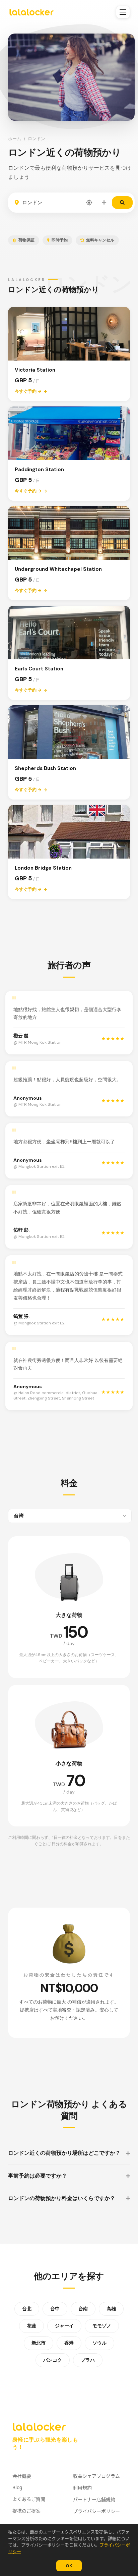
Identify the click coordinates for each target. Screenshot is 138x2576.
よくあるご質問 (29, 2499)
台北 (27, 2309)
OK (69, 2566)
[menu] (123, 12)
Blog (17, 2487)
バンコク (53, 2360)
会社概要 (22, 2476)
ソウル (99, 2343)
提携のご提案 (26, 2511)
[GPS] (89, 203)
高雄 (111, 2309)
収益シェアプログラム (96, 2476)
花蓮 (31, 2326)
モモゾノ (102, 2326)
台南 (83, 2309)
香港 (69, 2343)
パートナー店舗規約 (94, 2499)
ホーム (15, 139)
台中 (55, 2309)
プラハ (88, 2360)
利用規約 (82, 2488)
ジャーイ (64, 2326)
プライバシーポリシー (96, 2511)
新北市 (39, 2343)
